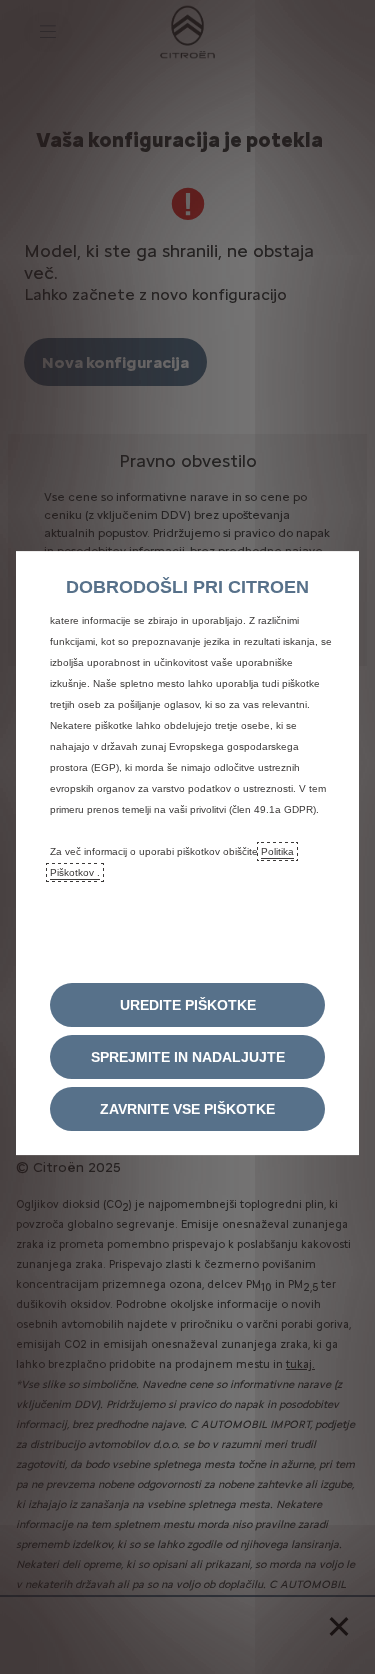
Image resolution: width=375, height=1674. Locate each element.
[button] (187, 1005)
